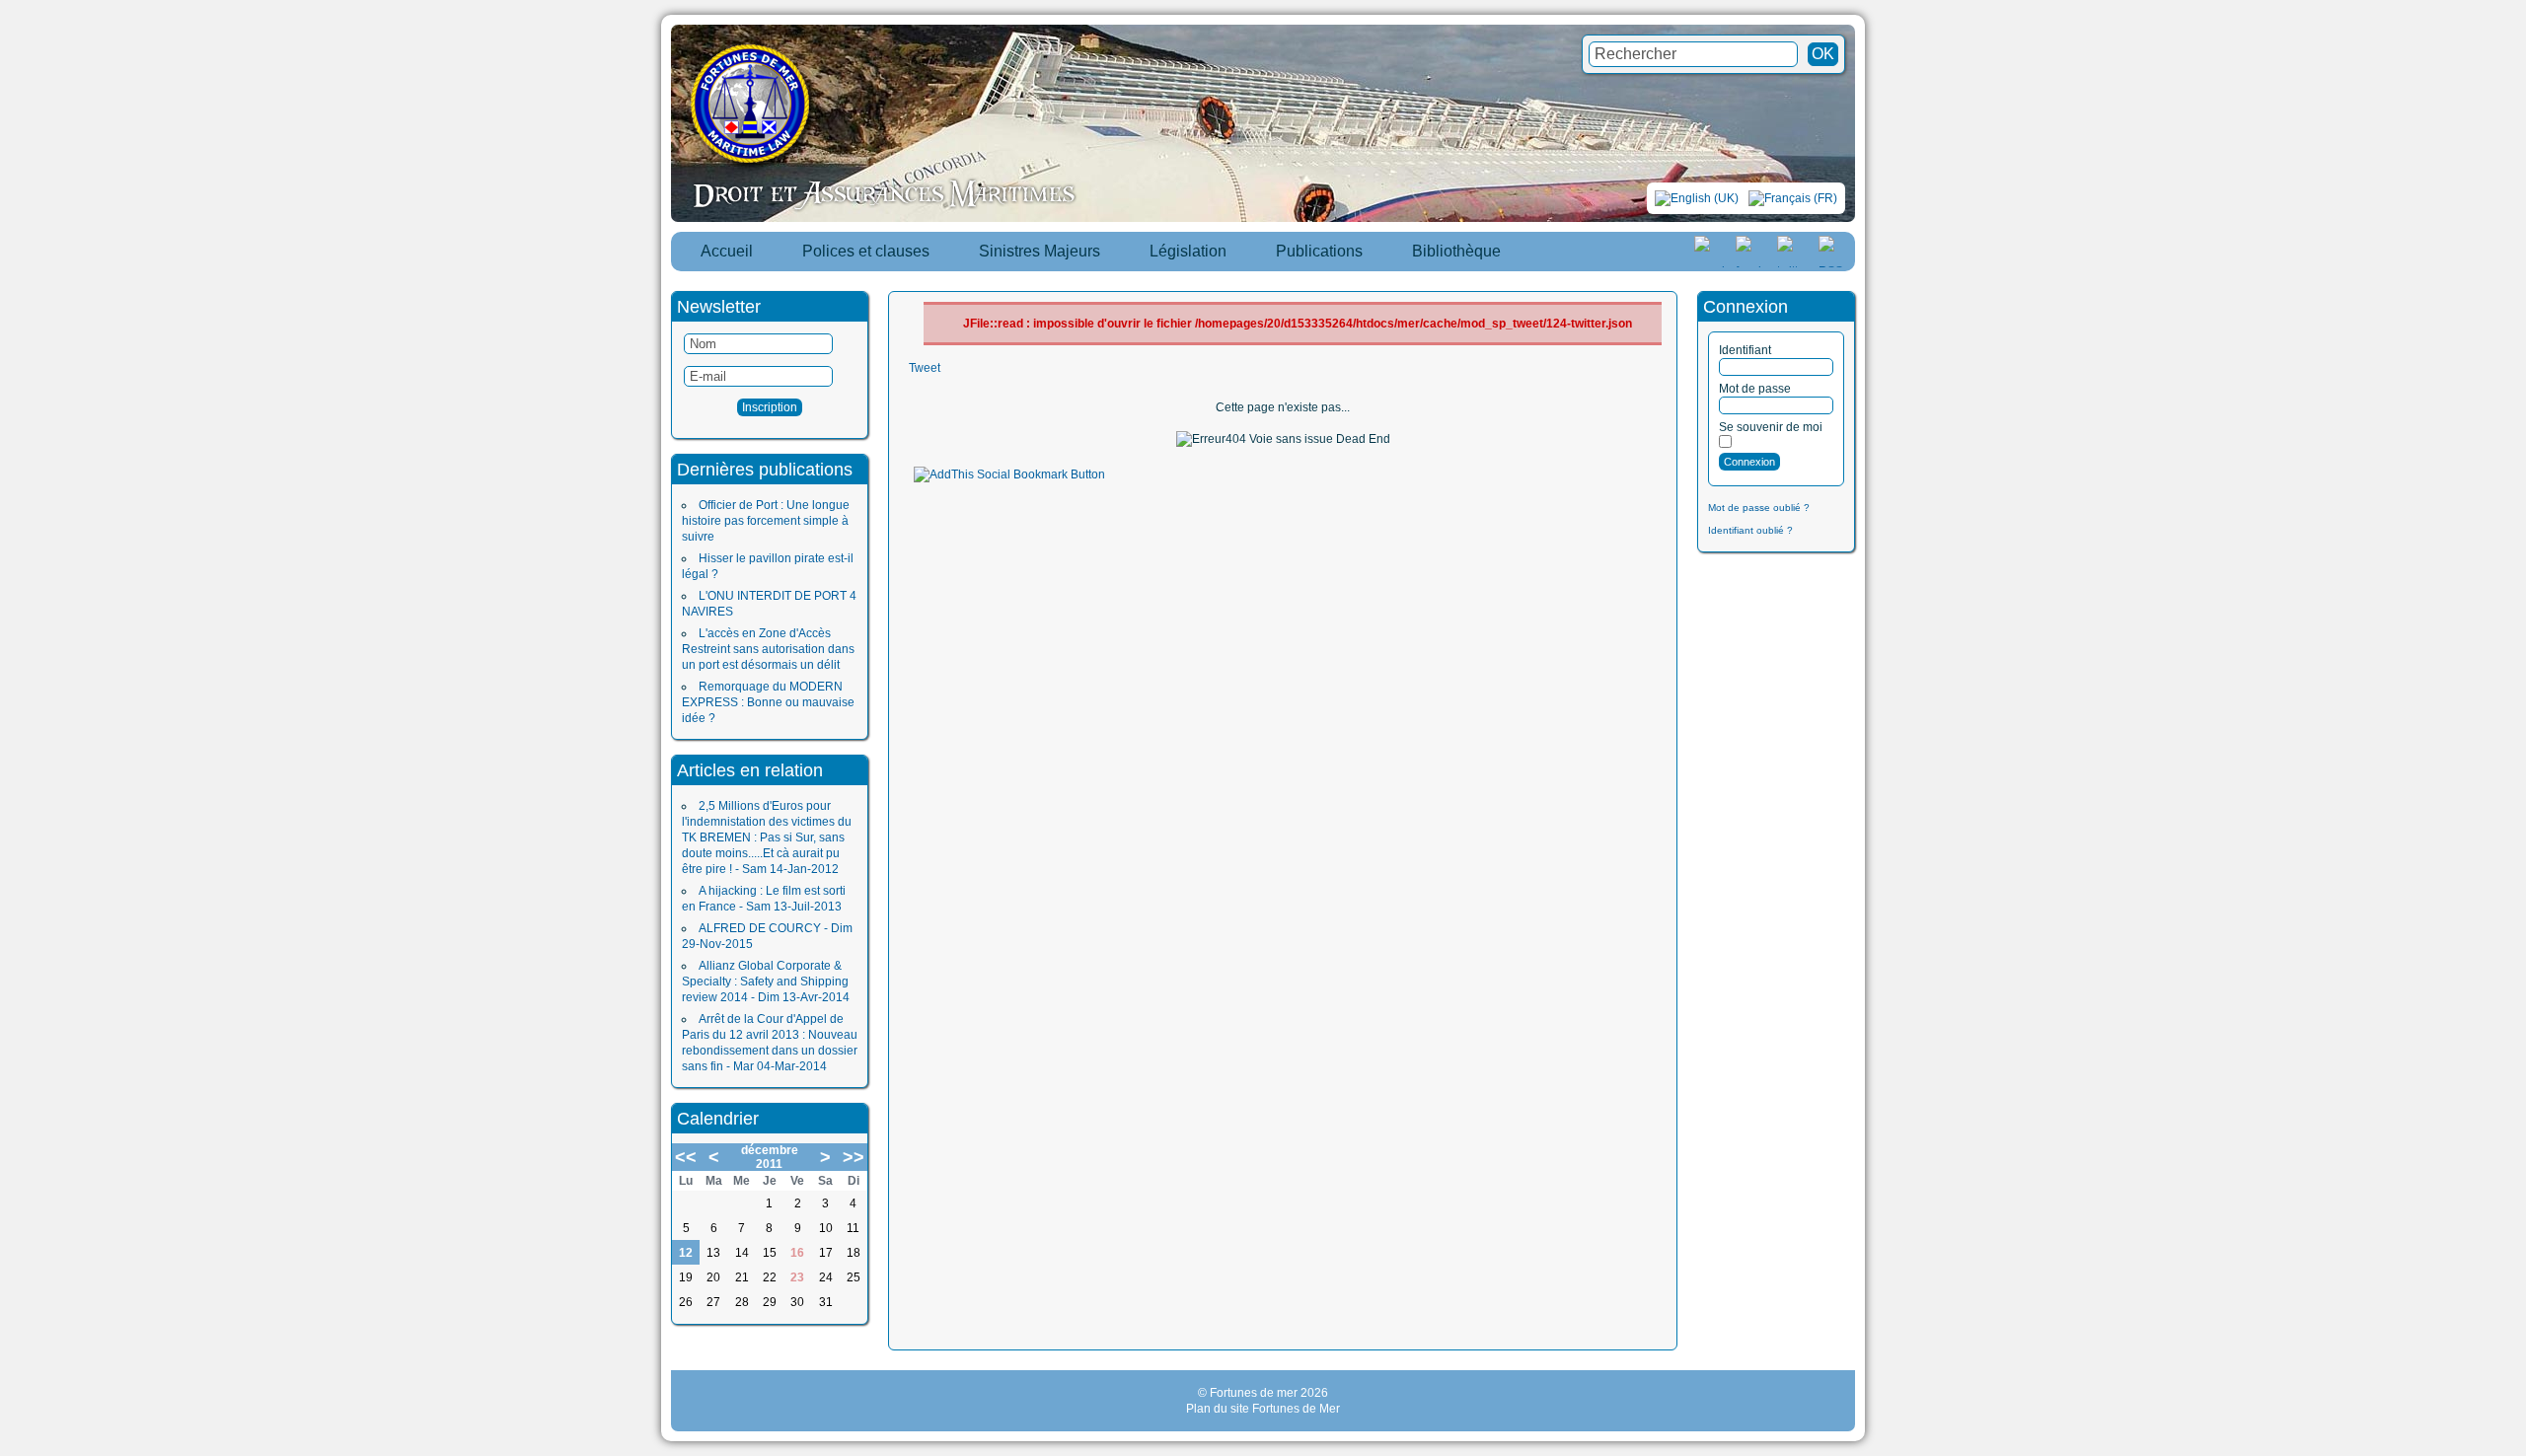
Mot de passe (1755, 389)
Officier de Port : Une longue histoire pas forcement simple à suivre (766, 521)
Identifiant (1745, 350)
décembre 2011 (770, 1157)
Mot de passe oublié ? (1759, 508)
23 (797, 1277)
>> (854, 1157)
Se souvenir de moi (1771, 427)
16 (797, 1253)
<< (686, 1157)
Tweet (925, 368)
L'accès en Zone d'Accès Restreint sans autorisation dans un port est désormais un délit (768, 649)
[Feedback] (2513, 704)
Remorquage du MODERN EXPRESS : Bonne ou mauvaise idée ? (768, 702)
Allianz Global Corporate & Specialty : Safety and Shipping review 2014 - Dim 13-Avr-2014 (766, 982)
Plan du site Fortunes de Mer (1263, 1409)
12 (686, 1253)
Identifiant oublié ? (1750, 530)
